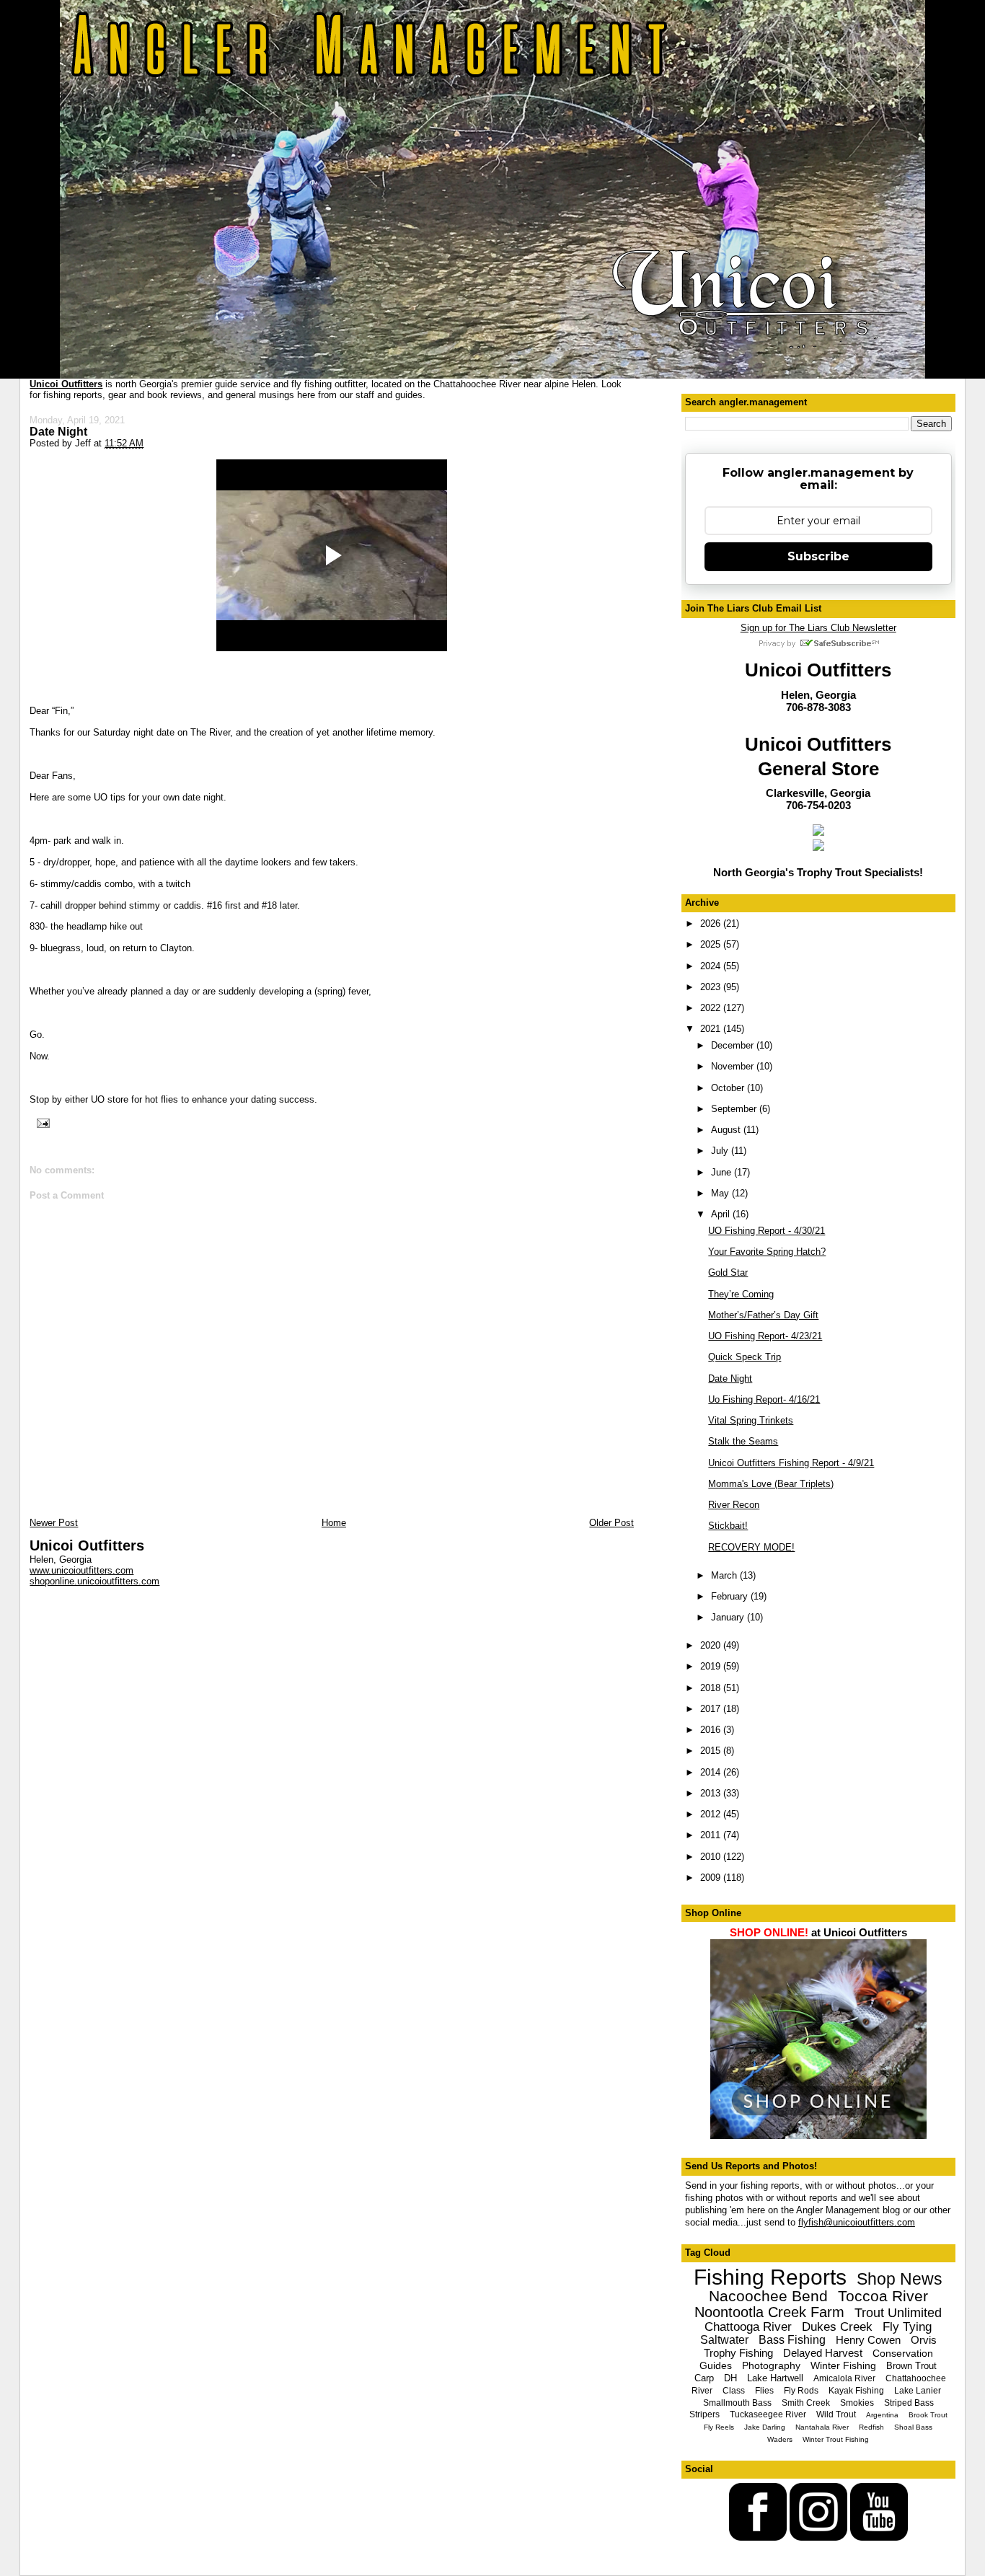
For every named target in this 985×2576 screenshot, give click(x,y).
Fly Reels (719, 2427)
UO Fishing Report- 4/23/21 (765, 1336)
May (721, 1193)
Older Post (611, 1523)
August (727, 1130)
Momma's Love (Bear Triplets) (771, 1484)
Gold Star (728, 1272)
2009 (712, 1878)
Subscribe (818, 556)
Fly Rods (801, 2391)
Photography (771, 2365)
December (734, 1045)
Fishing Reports (770, 2277)
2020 (712, 1645)
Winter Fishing (843, 2365)
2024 (712, 966)
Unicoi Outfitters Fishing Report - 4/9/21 (791, 1463)
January (729, 1617)
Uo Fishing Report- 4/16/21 (764, 1399)
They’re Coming (741, 1294)
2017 (712, 1709)
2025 (712, 944)
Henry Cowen (868, 2340)
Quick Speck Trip (745, 1357)
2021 (712, 1029)
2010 (712, 1857)
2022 (712, 1008)
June (723, 1172)
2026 (712, 923)
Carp (704, 2378)
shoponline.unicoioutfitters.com (94, 1581)
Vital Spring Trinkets (751, 1420)
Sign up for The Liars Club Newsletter (818, 628)
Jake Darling (765, 2427)
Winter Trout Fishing (836, 2439)
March (725, 1575)
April (722, 1214)
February (731, 1596)
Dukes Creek (837, 2327)
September (735, 1109)
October (729, 1088)
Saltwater (724, 2340)
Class (734, 2391)
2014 (712, 1772)
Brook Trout (928, 2415)
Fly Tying (907, 2327)
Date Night (58, 431)
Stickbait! (728, 1526)
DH (730, 2378)
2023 (712, 987)
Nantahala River (822, 2427)
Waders (780, 2439)
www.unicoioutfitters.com (81, 1570)
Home (334, 1523)
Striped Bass (909, 2403)
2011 (712, 1835)
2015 (712, 1751)
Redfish (871, 2427)
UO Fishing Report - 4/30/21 (767, 1231)
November (734, 1066)
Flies (764, 2391)
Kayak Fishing (856, 2391)
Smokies (857, 2403)
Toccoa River (883, 2296)
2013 (712, 1793)
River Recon (734, 1505)
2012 (712, 1814)
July (721, 1151)
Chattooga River (748, 2327)
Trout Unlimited (898, 2313)
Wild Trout (836, 2414)
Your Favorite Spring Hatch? (767, 1252)
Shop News (900, 2279)
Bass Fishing (792, 2340)
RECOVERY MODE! (751, 1547)
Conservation (903, 2353)
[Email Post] (41, 1122)
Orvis (924, 2340)
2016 (712, 1730)
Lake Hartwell (775, 2378)
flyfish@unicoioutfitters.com (857, 2222)
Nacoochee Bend (768, 2296)
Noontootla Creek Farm (769, 2312)
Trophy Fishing (738, 2353)
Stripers (704, 2414)
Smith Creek (806, 2403)
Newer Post (54, 1523)
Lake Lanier (918, 2391)
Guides (716, 2365)
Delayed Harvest (823, 2353)
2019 (712, 1666)
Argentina (882, 2415)
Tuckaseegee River (768, 2414)
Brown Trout (911, 2366)
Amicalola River (844, 2378)
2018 (712, 1688)
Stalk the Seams (743, 1441)
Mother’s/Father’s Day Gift (763, 1315)
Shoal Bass (913, 2427)
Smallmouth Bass (737, 2403)
